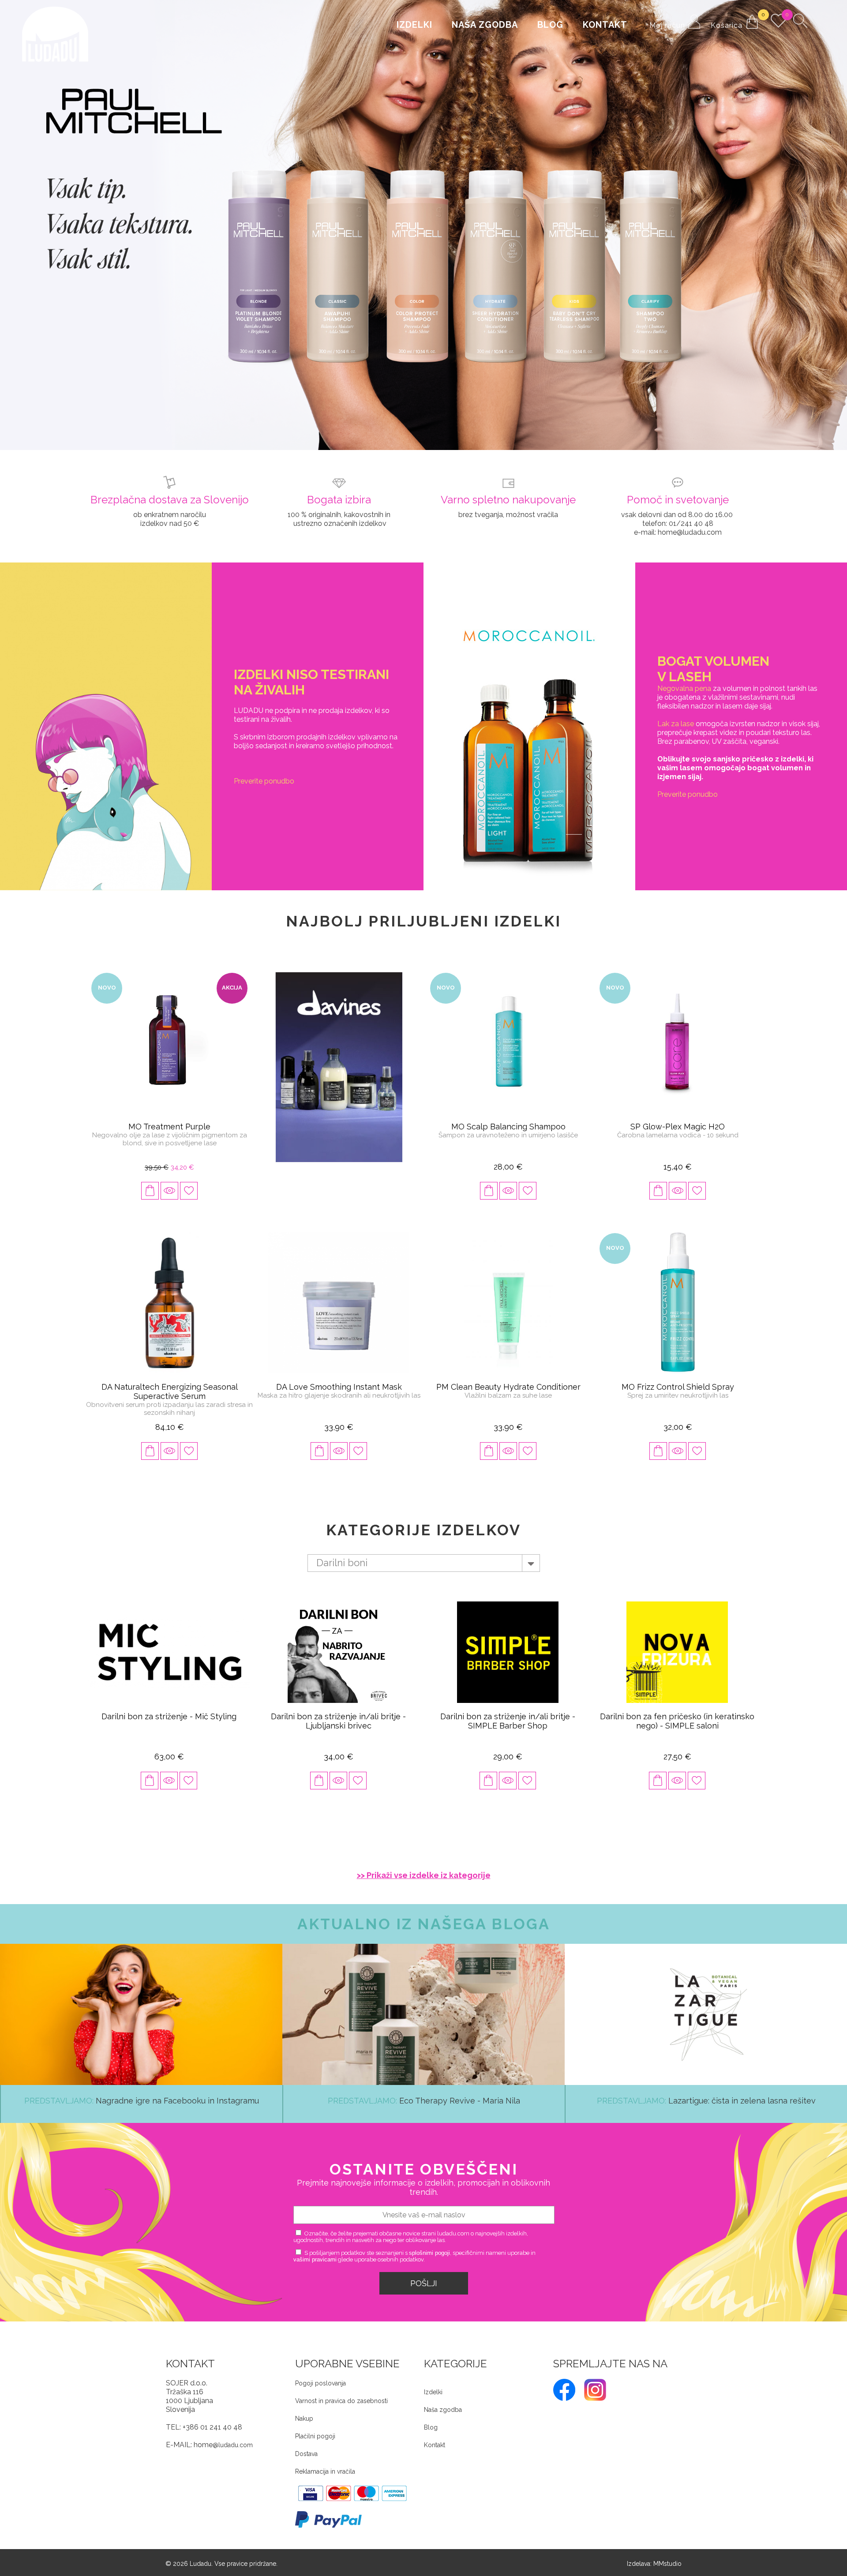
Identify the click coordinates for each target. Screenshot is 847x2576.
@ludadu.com (233, 2436)
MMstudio (667, 2555)
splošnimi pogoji (429, 2244)
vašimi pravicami (315, 2251)
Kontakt (605, 25)
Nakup (304, 2410)
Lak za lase (676, 715)
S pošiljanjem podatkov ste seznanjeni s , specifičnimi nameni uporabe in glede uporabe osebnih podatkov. (414, 2247)
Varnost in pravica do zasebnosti (341, 2392)
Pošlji (424, 2274)
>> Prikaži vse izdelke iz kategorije (424, 1866)
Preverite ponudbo (264, 772)
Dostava (306, 2445)
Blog (550, 25)
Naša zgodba (485, 25)
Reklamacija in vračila (325, 2463)
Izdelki (414, 25)
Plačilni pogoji (315, 2427)
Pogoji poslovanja (320, 2374)
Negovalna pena (684, 680)
